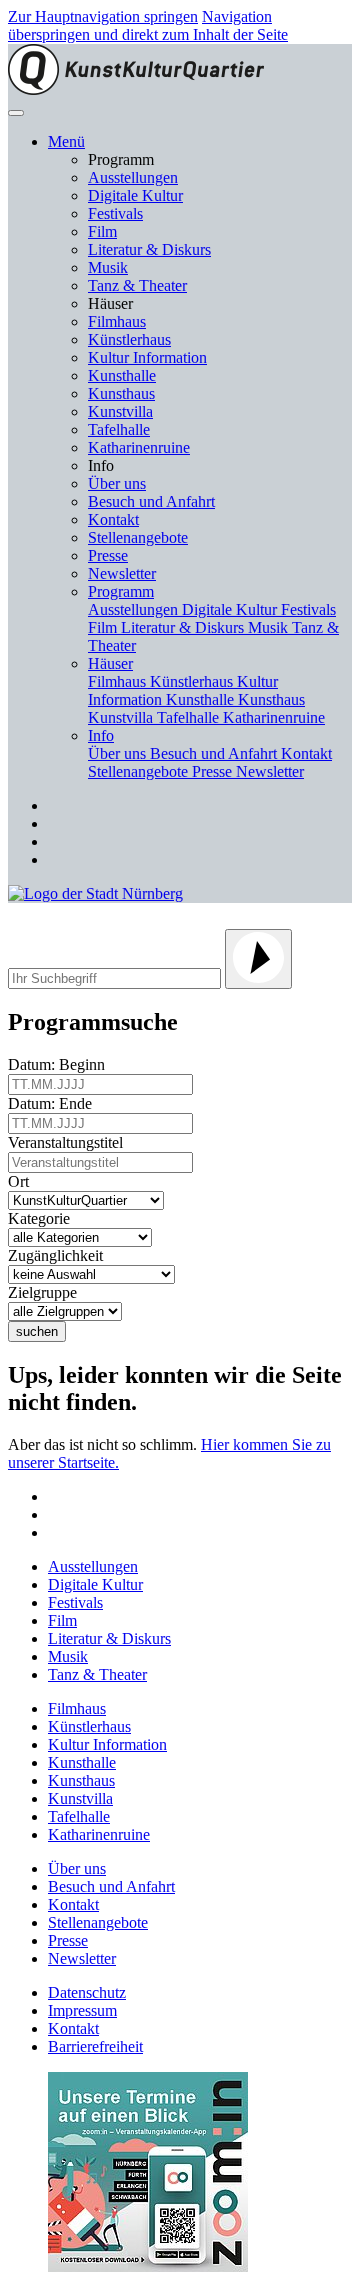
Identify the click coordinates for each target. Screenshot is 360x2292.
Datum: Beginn (60, 1064)
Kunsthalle (122, 375)
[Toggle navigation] (16, 113)
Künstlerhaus (129, 339)
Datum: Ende (54, 1103)
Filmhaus (117, 321)
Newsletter (122, 573)
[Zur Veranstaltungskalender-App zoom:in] (148, 2266)
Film (102, 231)
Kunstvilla (120, 411)
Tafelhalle (119, 429)
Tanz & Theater (137, 285)
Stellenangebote (138, 537)
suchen (37, 1331)
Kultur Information (147, 357)
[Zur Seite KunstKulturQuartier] (136, 89)
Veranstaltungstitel (69, 1142)
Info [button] (101, 735)
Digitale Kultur (135, 195)
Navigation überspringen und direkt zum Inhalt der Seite (148, 25)
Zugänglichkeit (59, 1255)
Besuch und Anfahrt (151, 501)
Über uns (117, 483)
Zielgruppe (46, 1292)
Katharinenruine (139, 447)
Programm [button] (121, 591)
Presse (108, 555)
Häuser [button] (110, 663)
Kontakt (113, 519)
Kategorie (43, 1218)
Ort (22, 1181)
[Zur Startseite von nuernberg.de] (95, 893)
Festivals (115, 213)
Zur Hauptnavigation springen (103, 16)
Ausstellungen (133, 177)
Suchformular (77, 915)
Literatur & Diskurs (149, 249)
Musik (108, 267)
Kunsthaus (121, 393)
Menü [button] (66, 141)
